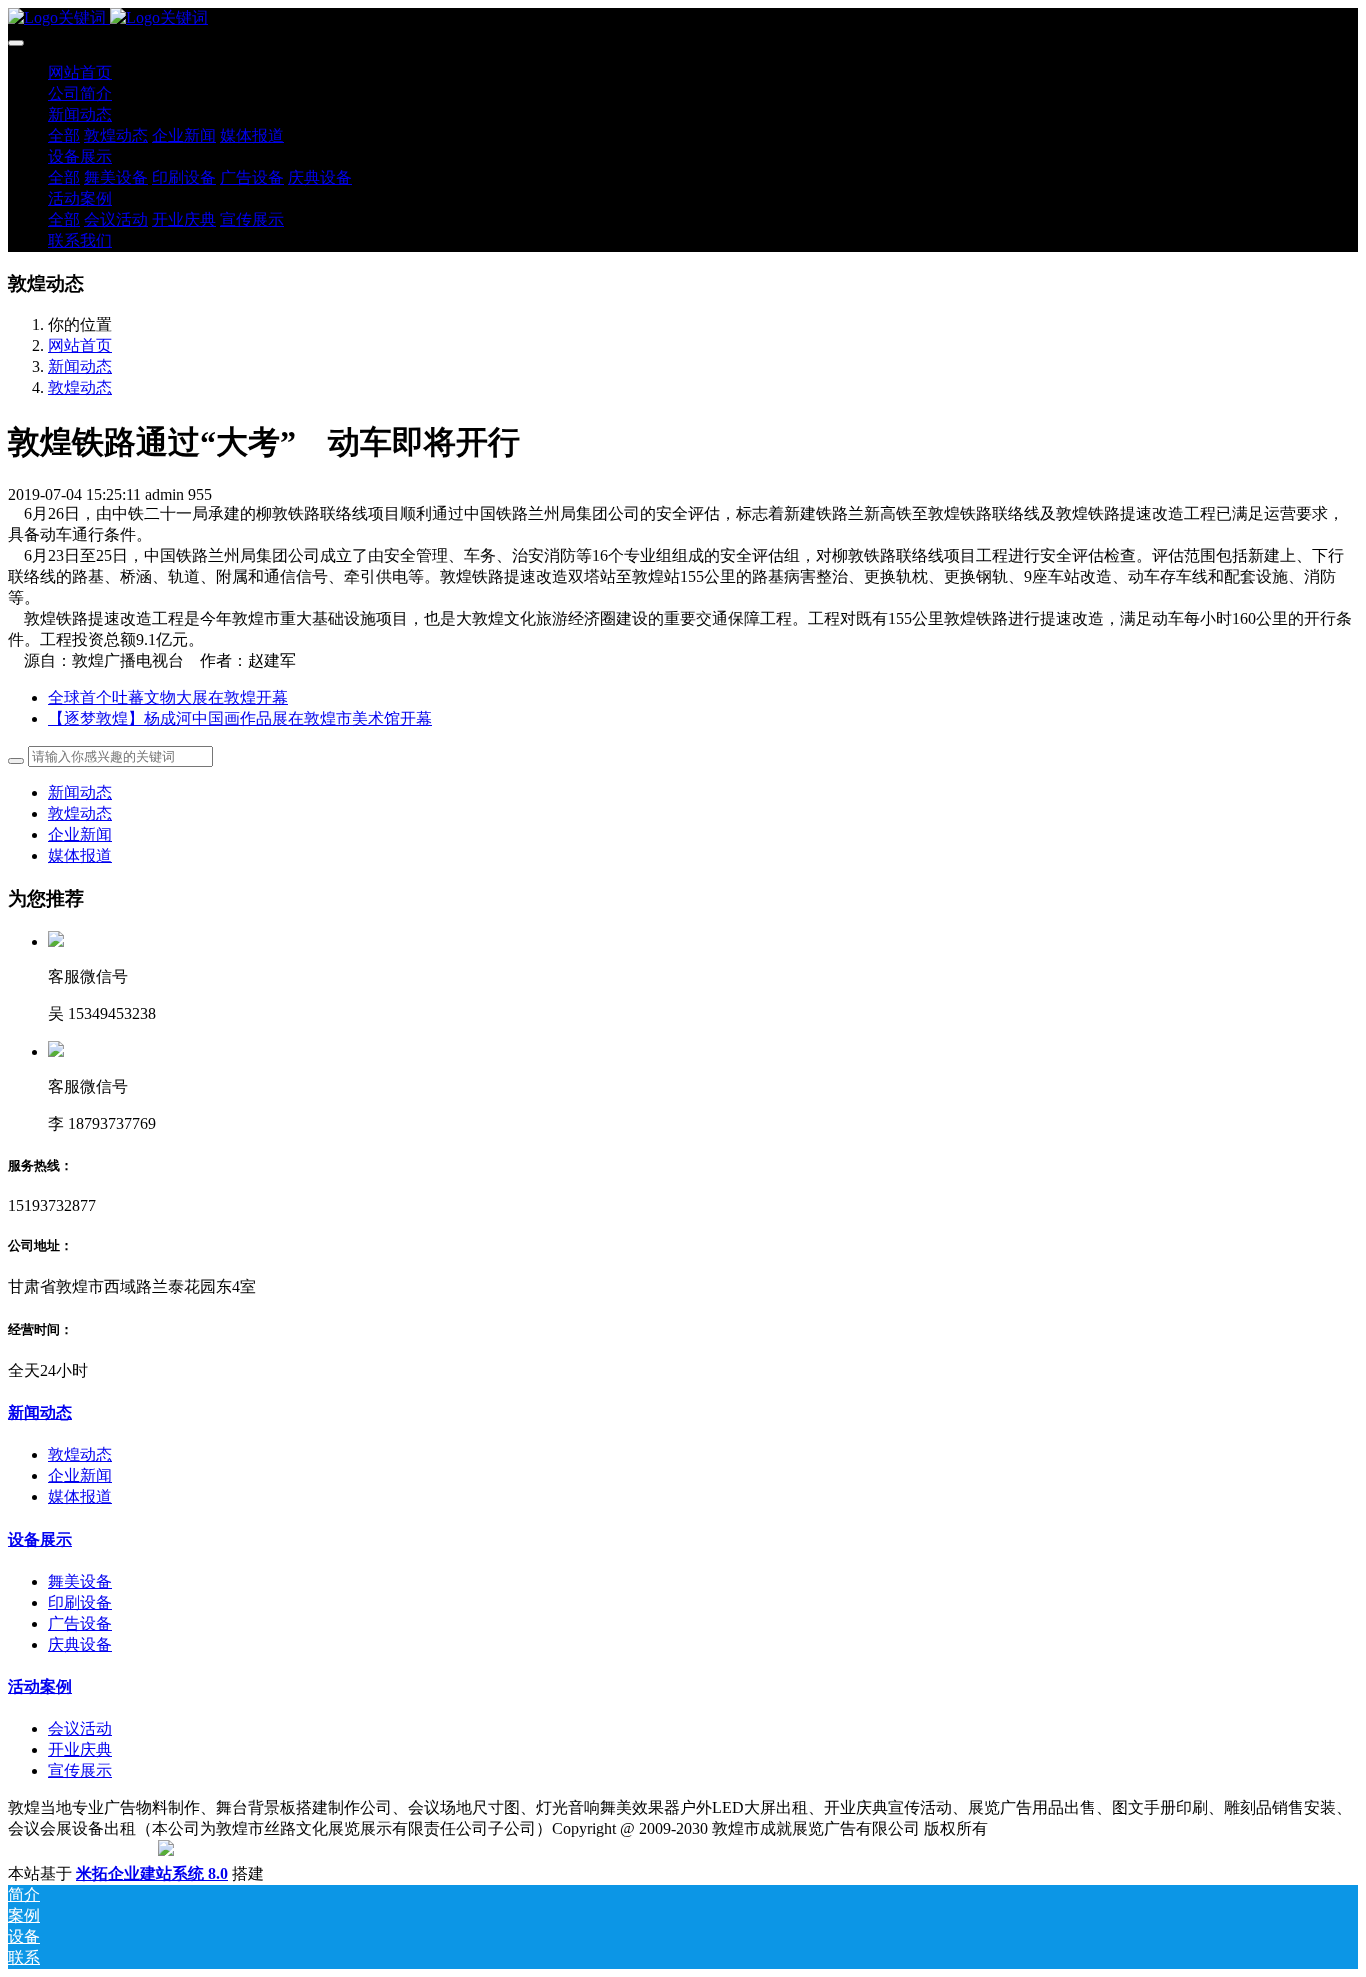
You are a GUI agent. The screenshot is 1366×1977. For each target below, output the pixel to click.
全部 (64, 135)
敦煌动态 (80, 387)
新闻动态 (80, 366)
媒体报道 (80, 855)
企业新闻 (80, 834)
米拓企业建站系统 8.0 (152, 1873)
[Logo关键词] (683, 18)
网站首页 (80, 72)
